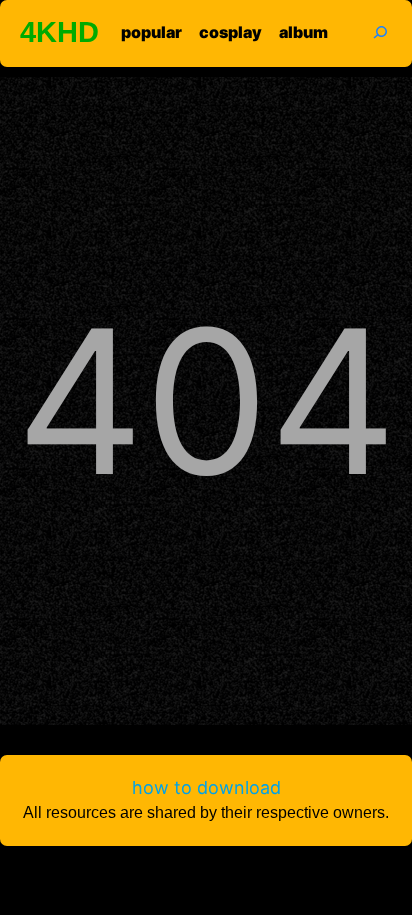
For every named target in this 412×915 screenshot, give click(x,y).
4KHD (59, 32)
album (303, 32)
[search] (368, 31)
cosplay (230, 32)
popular (151, 32)
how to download (206, 787)
